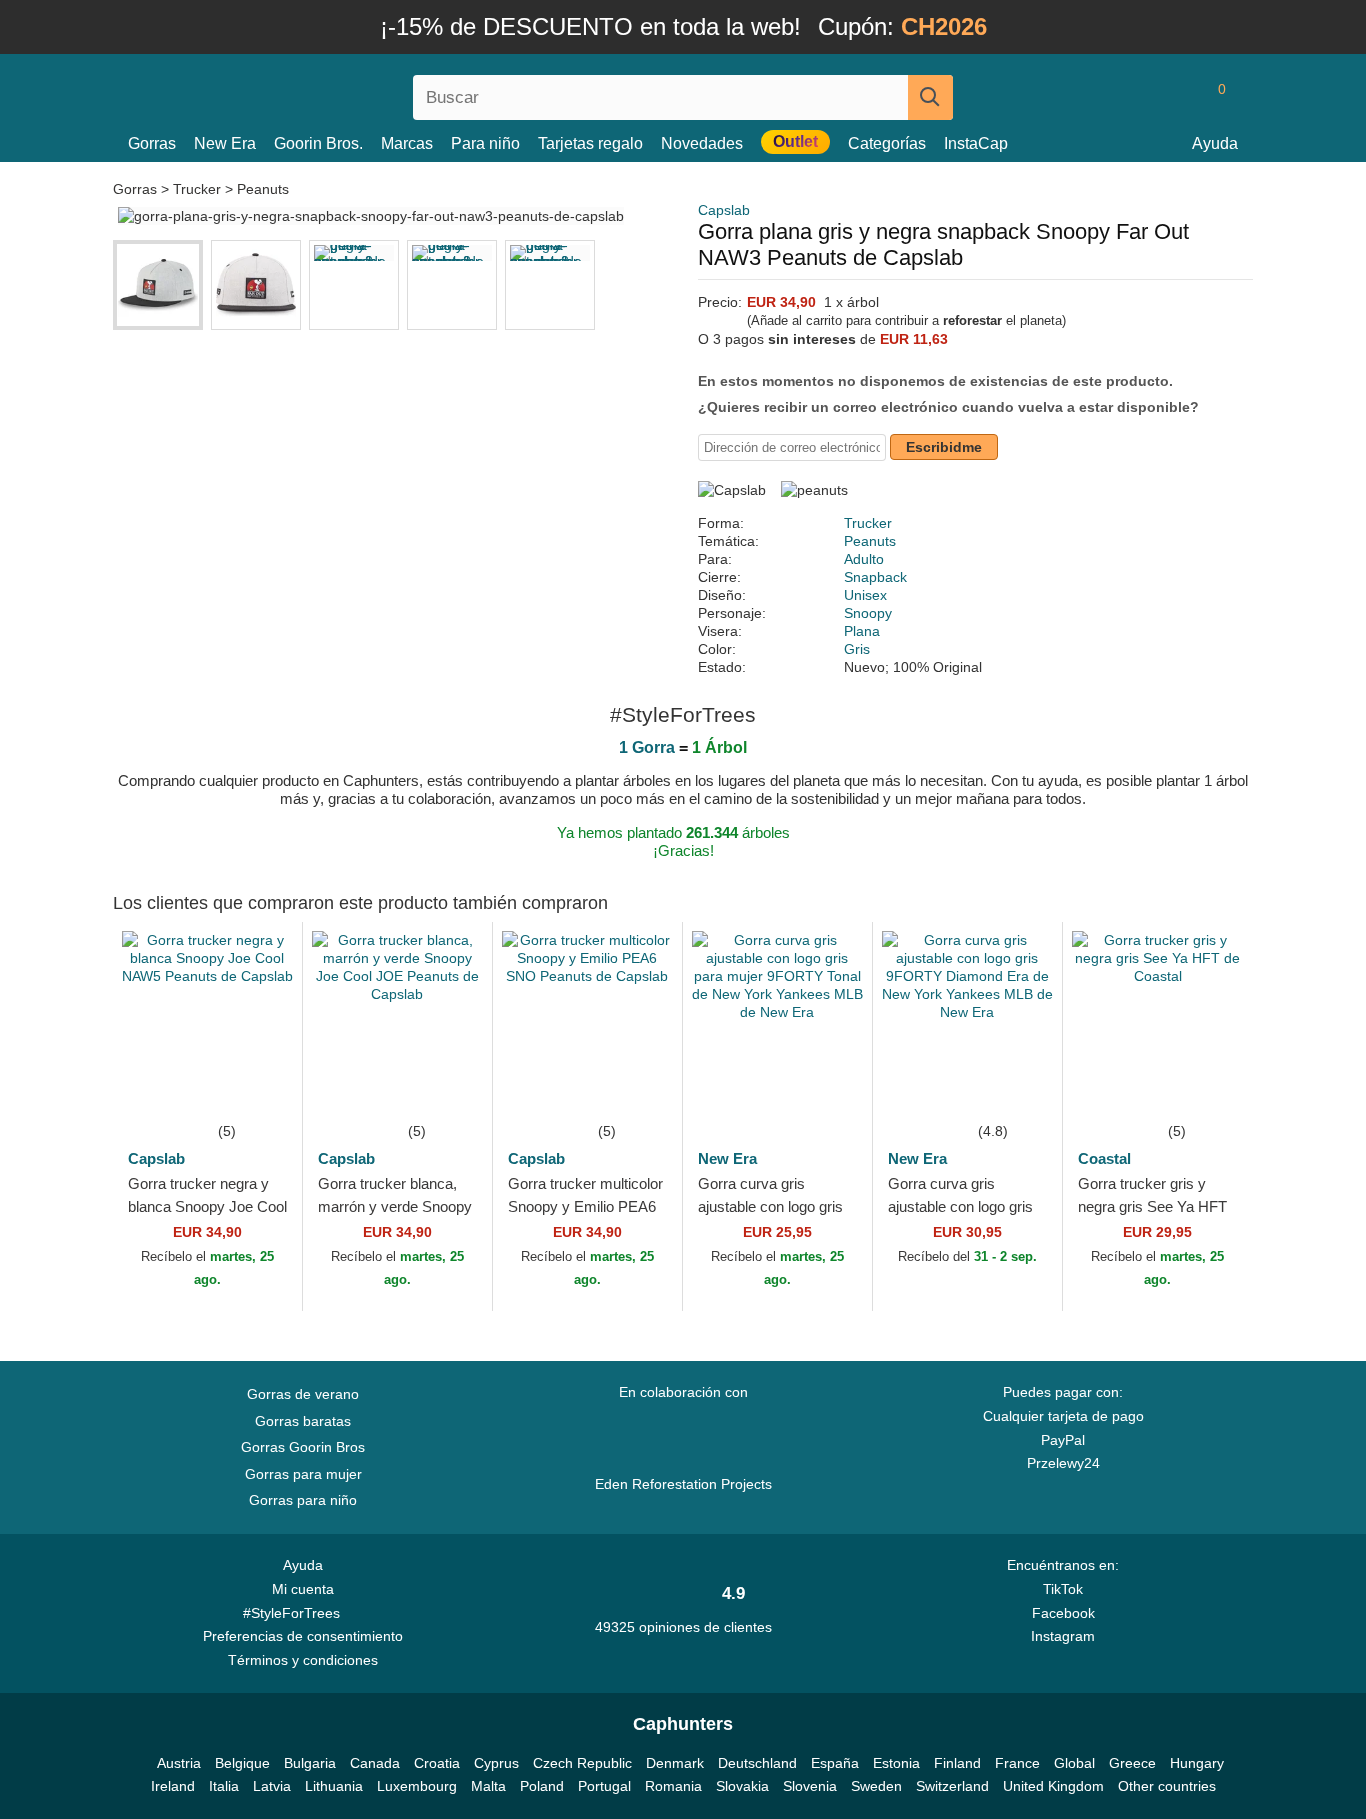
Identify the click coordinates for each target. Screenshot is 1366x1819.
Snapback (875, 577)
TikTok (1063, 1589)
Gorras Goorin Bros (303, 1447)
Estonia (896, 1763)
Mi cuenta (303, 1589)
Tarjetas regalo (590, 143)
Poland (542, 1786)
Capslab (724, 210)
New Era (225, 143)
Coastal (1104, 1158)
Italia (224, 1786)
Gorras (152, 143)
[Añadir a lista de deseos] (257, 1089)
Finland (957, 1763)
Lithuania (334, 1786)
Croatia (437, 1763)
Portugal (604, 1786)
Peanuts (263, 189)
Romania (673, 1786)
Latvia (272, 1786)
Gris (857, 649)
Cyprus (496, 1763)
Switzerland (952, 1786)
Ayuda (1215, 143)
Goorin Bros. (318, 143)
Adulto (864, 559)
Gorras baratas (303, 1421)
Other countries (1167, 1786)
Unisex (865, 595)
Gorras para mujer (303, 1474)
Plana (862, 631)
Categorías (887, 143)
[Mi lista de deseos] (1177, 97)
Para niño (485, 143)
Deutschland (757, 1763)
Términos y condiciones (303, 1660)
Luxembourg (417, 1786)
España (835, 1763)
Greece (1132, 1763)
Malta (488, 1786)
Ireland (173, 1786)
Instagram (1063, 1636)
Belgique (242, 1763)
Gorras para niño (303, 1500)
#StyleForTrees (295, 1613)
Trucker (197, 189)
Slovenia (810, 1786)
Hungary (1197, 1763)
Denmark (675, 1763)
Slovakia (742, 1786)
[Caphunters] (303, 93)
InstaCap (976, 143)
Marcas (407, 143)
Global (1074, 1763)
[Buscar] (930, 97)
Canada (375, 1763)
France (1017, 1763)
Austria (179, 1763)
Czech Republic (582, 1763)
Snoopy (868, 613)
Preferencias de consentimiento (303, 1636)
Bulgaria (310, 1763)
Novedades (702, 143)
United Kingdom (1053, 1786)
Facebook (1063, 1613)
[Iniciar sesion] (1138, 97)
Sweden (876, 1786)
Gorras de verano (303, 1394)
